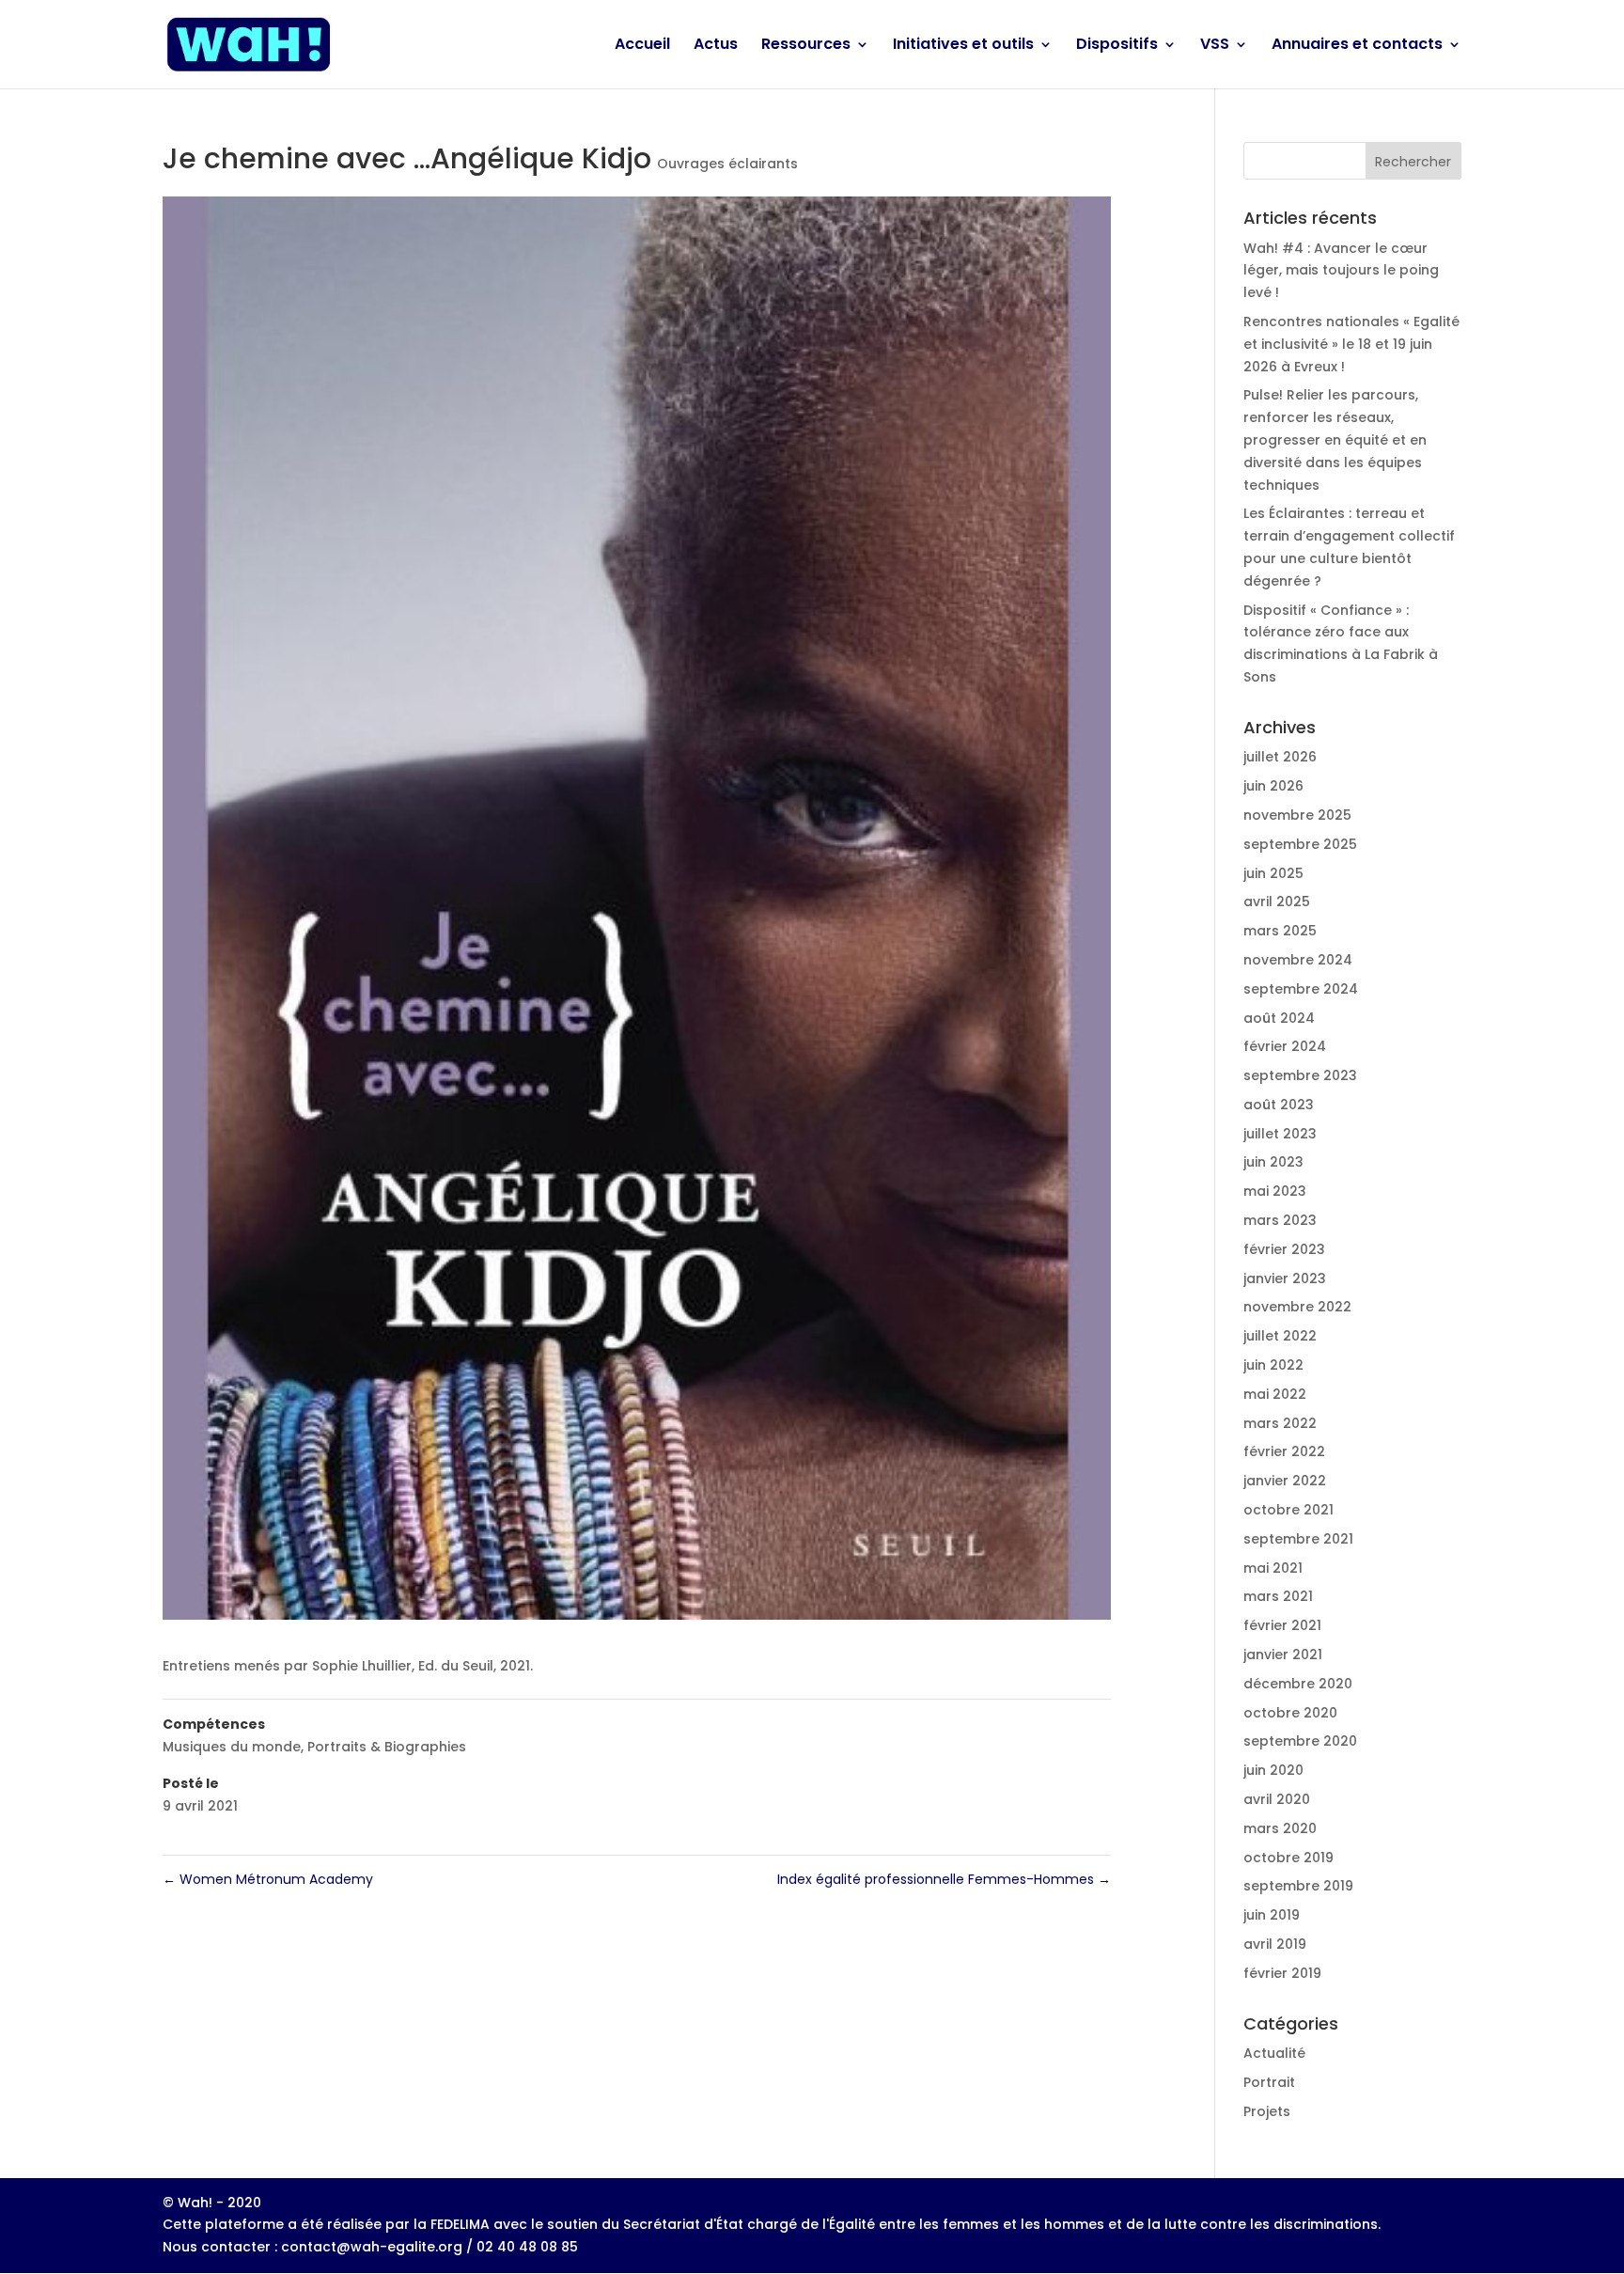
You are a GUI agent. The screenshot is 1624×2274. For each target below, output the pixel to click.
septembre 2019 (1298, 1886)
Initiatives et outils (963, 46)
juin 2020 (1273, 1770)
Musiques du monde (232, 1747)
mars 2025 (1280, 931)
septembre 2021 (1298, 1539)
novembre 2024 (1298, 960)
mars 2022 (1280, 1423)
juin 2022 (1273, 1365)
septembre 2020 (1300, 1741)
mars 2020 (1280, 1828)
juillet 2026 (1280, 757)
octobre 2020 (1290, 1713)
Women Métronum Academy (268, 1879)
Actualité (1274, 2053)
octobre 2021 (1288, 1510)
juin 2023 (1273, 1162)
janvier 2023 (1285, 1278)
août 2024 (1279, 1018)
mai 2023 (1275, 1191)
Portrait (1269, 2082)
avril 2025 (1277, 902)
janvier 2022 (1285, 1481)
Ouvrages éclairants (727, 164)
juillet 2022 (1280, 1336)
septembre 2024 (1301, 989)
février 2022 (1284, 1451)
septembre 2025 (1300, 844)
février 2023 (1284, 1249)
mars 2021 (1278, 1596)
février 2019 (1282, 1973)
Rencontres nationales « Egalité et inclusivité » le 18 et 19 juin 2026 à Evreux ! (1351, 344)
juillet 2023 (1280, 1134)
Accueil (642, 46)
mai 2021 (1273, 1568)
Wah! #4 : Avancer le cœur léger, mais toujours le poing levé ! (1341, 271)
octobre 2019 (1288, 1858)
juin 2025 (1273, 873)
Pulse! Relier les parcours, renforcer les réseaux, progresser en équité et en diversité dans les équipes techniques (1335, 439)
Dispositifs (1117, 46)
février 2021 (1282, 1625)
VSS (1215, 46)
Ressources (806, 46)
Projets (1267, 2111)
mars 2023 (1280, 1220)
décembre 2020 (1298, 1684)
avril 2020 (1277, 1799)
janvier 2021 (1283, 1655)
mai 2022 (1275, 1394)
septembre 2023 (1300, 1075)
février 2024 (1285, 1046)
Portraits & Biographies (387, 1747)
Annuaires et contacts (1357, 46)
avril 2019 (1275, 1944)
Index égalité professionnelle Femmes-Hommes (944, 1879)
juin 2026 (1273, 786)
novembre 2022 (1297, 1307)
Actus (716, 46)
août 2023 (1279, 1105)
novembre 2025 (1297, 815)
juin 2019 (1272, 1915)
